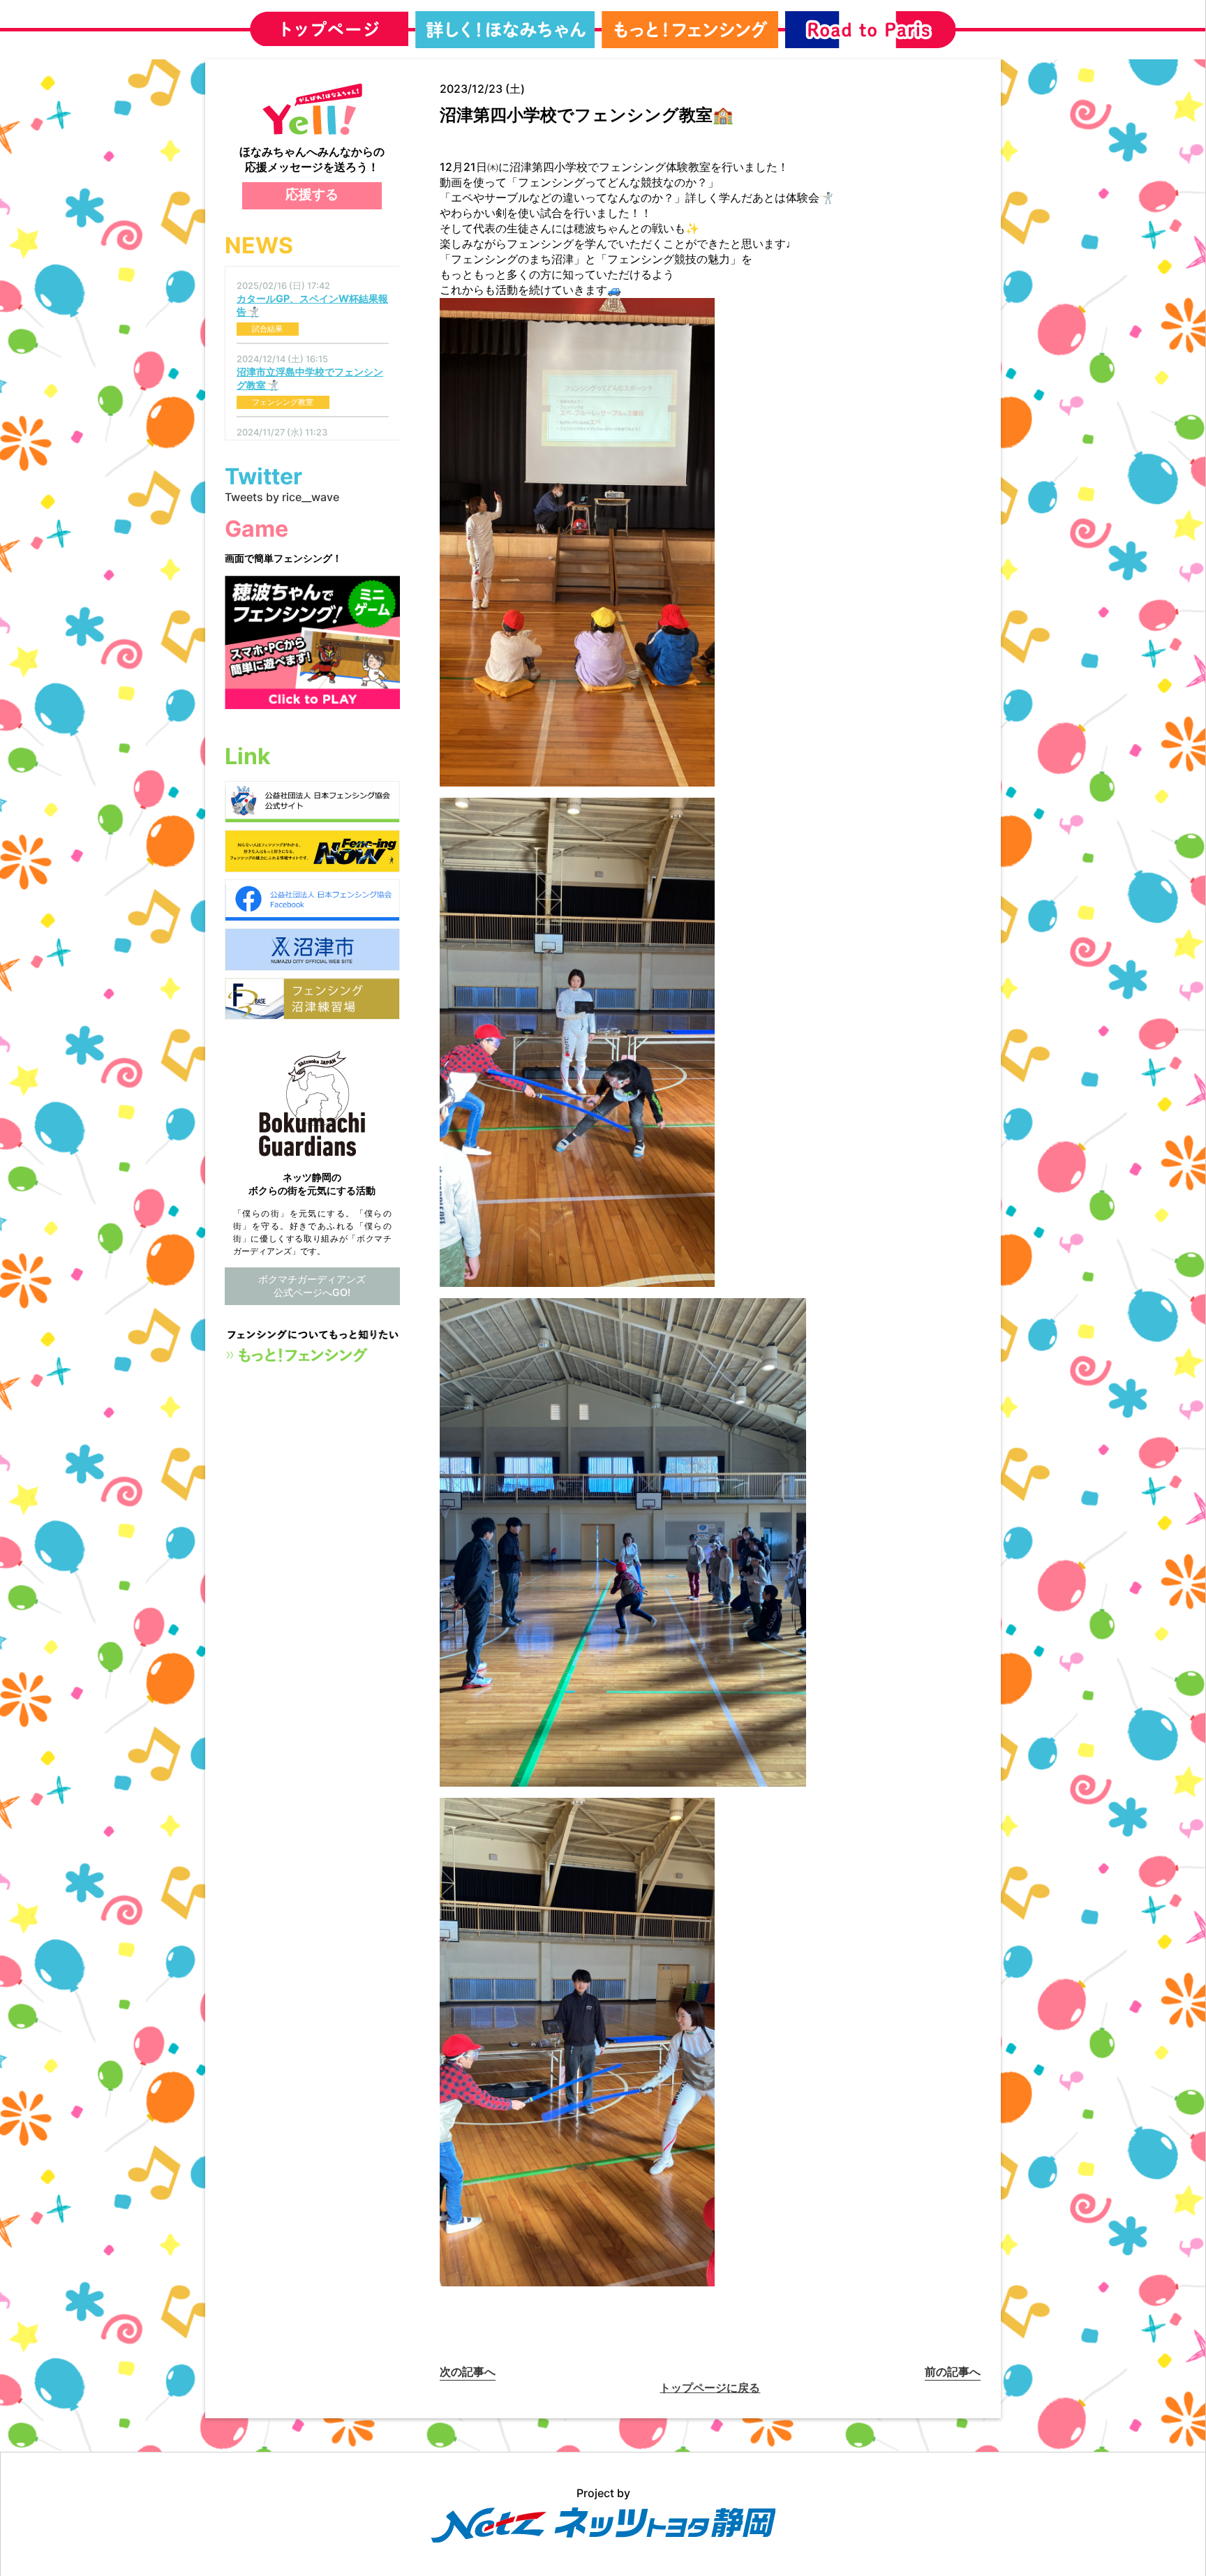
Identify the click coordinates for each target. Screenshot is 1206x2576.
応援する (312, 194)
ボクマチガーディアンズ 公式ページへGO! (312, 1286)
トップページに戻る (710, 2388)
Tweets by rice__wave (282, 497)
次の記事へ (468, 2372)
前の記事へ (953, 2372)
